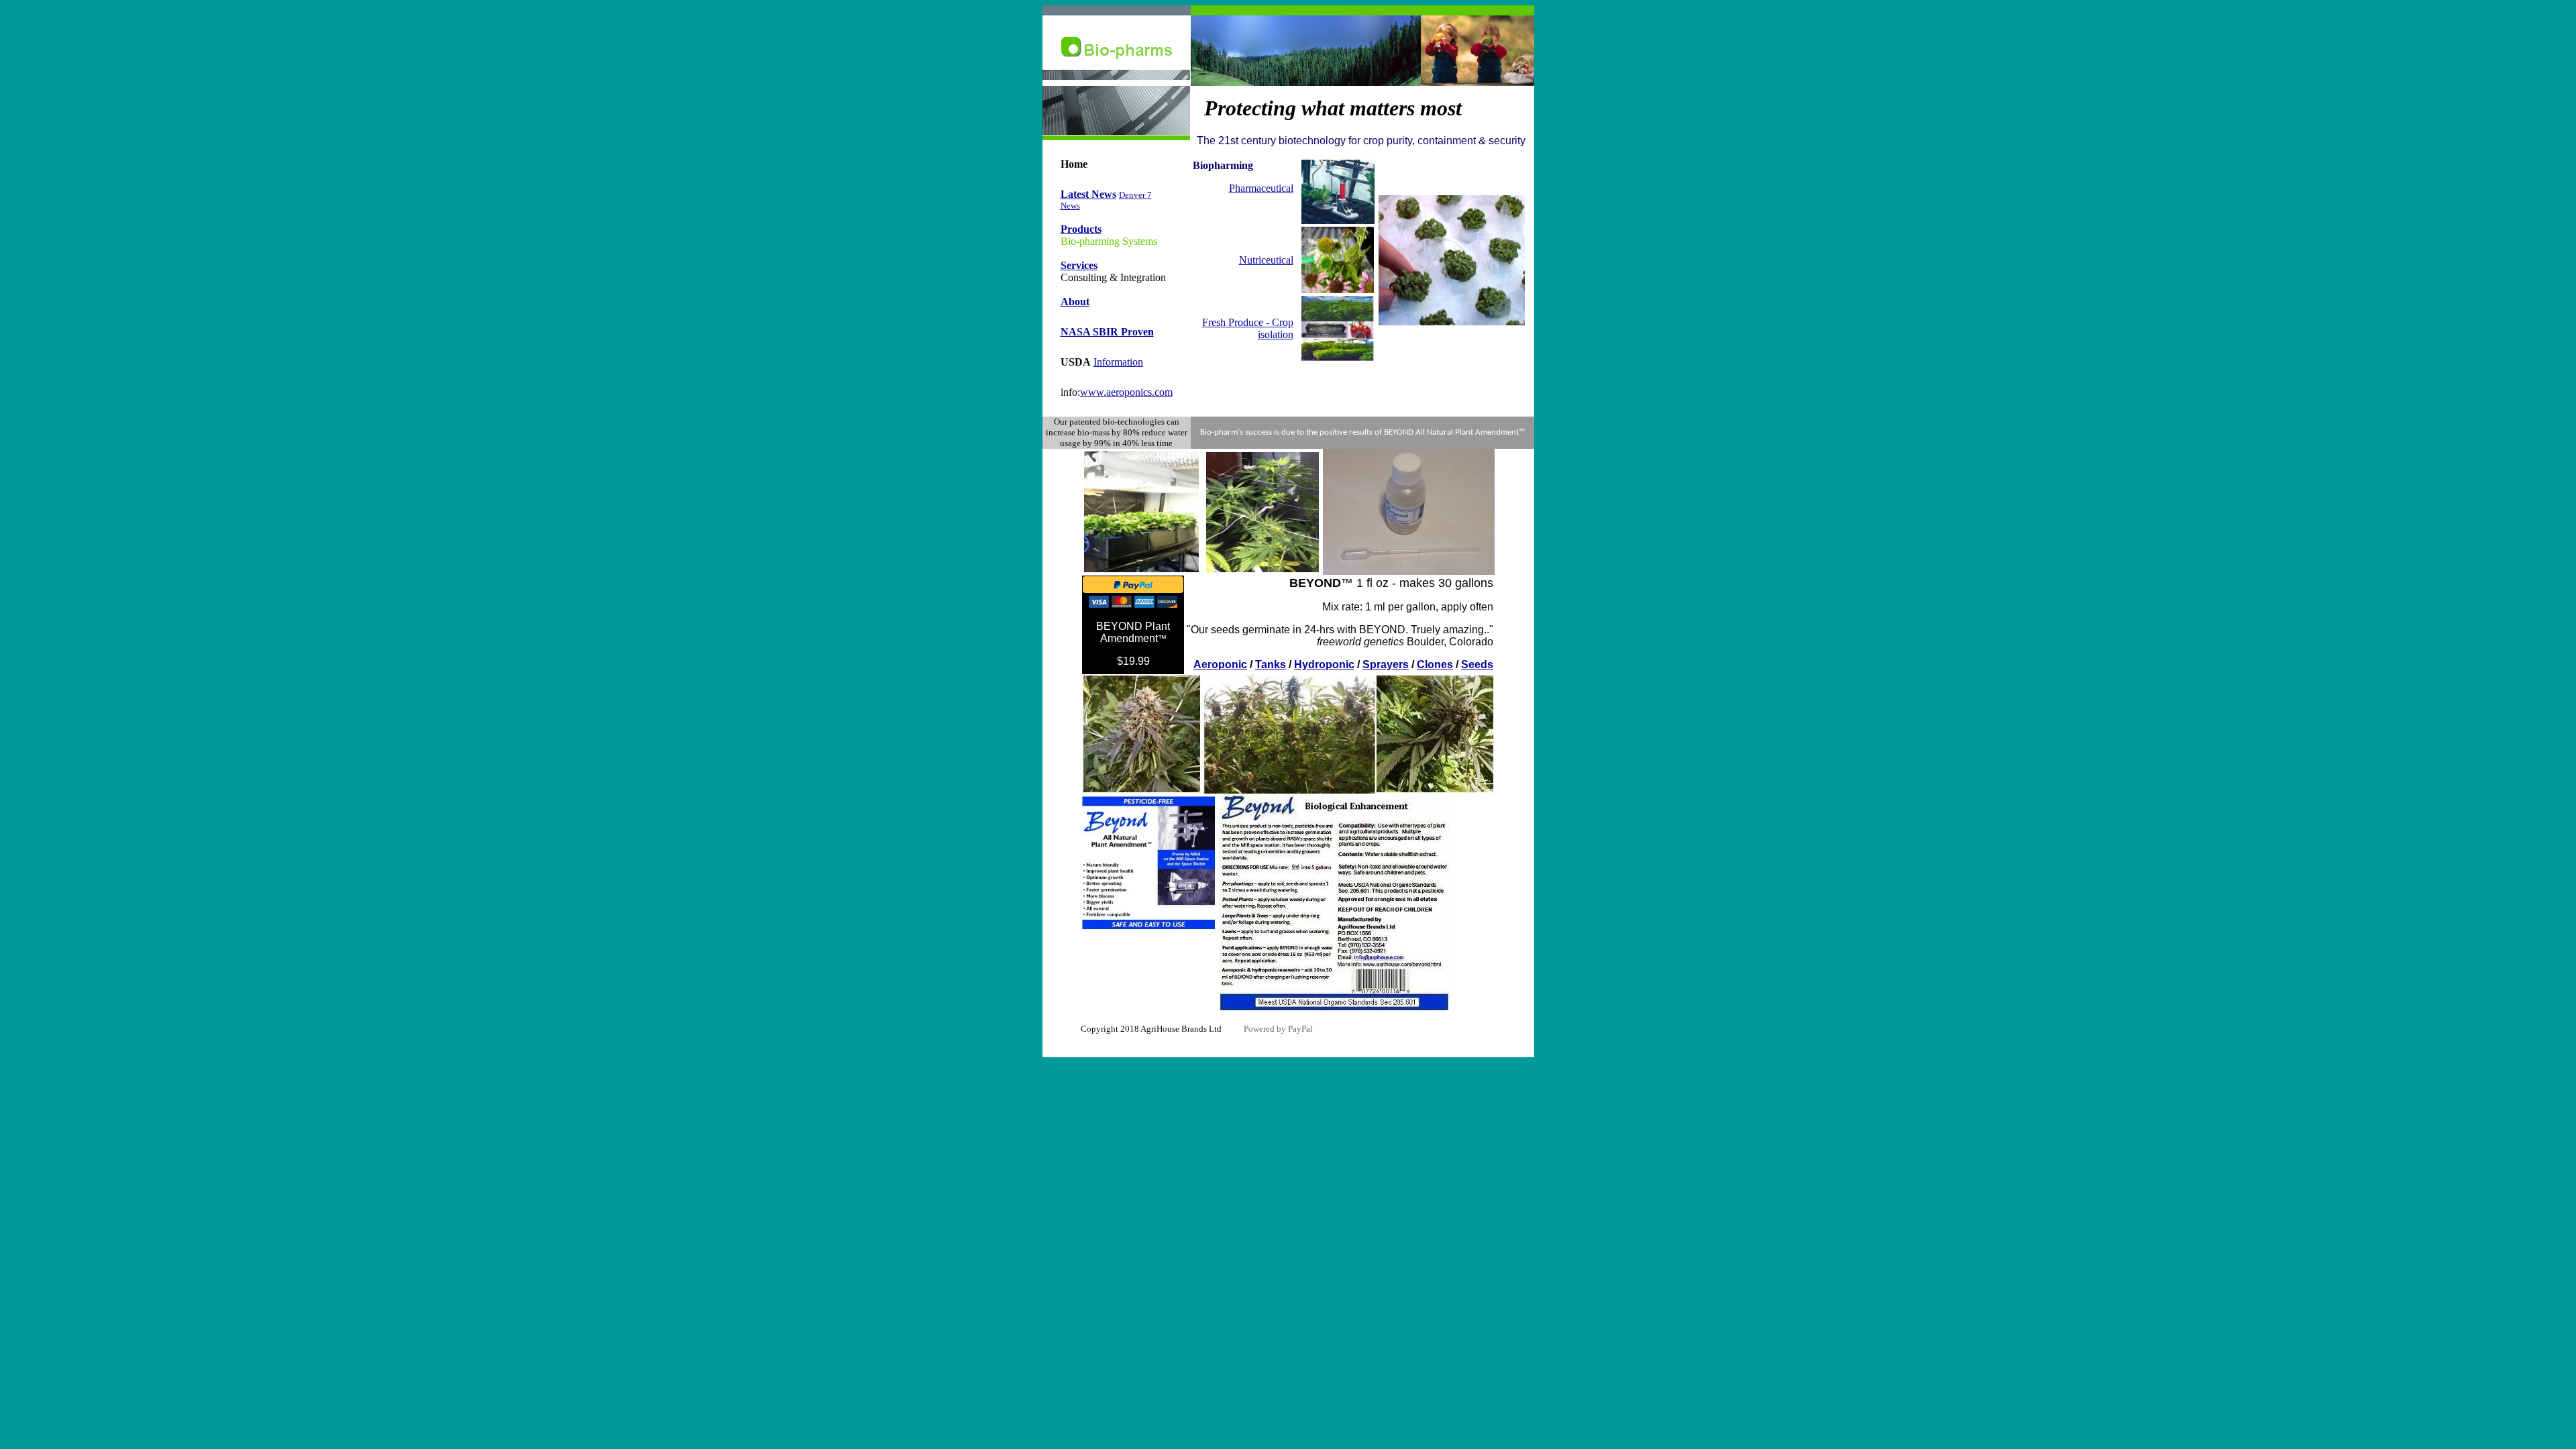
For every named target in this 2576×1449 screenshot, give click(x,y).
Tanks (1271, 664)
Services (1079, 265)
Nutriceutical (1266, 260)
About (1075, 302)
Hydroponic (1324, 664)
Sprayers (1386, 664)
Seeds (1477, 664)
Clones (1435, 664)
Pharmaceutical (1261, 188)
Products (1081, 229)
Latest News (1088, 194)
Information (1118, 362)
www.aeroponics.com (1126, 392)
